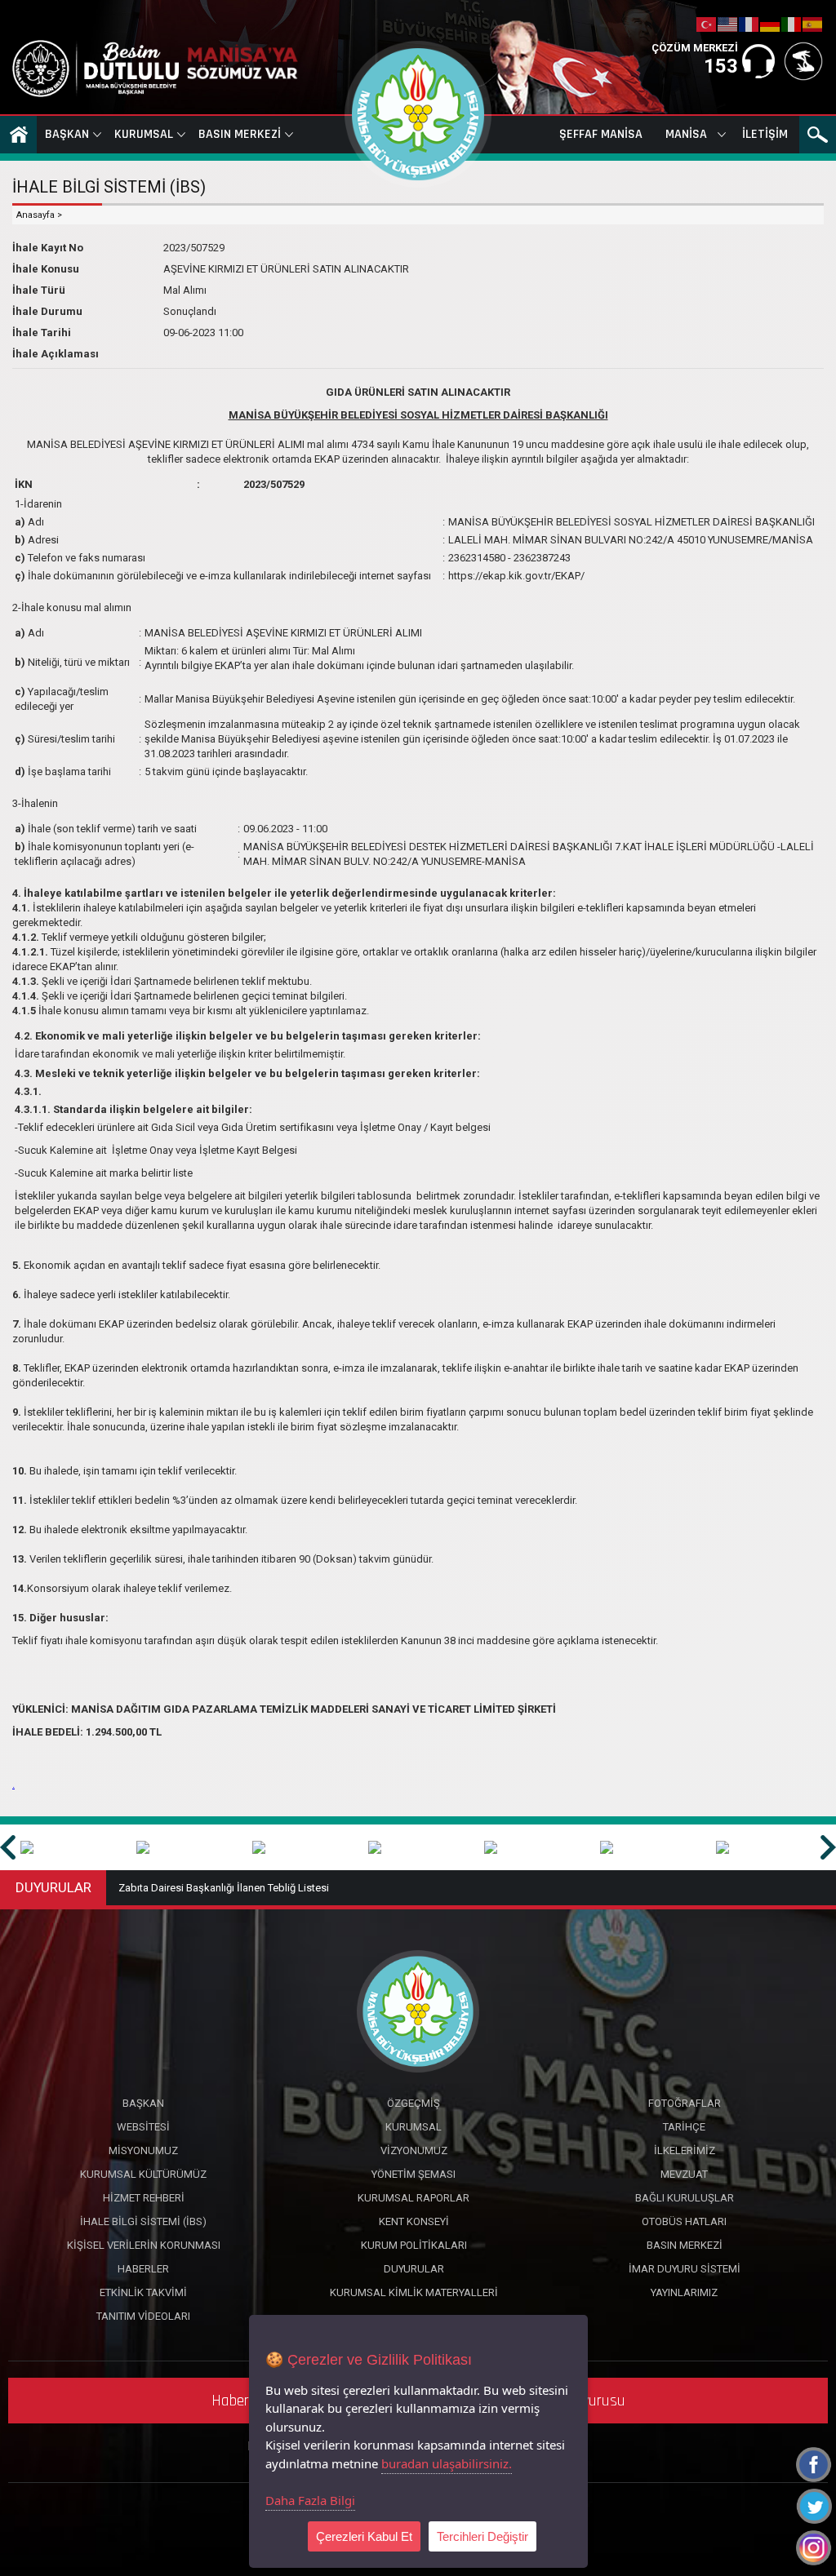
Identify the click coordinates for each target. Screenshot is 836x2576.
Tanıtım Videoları (143, 2316)
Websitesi (143, 2127)
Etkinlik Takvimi (143, 2292)
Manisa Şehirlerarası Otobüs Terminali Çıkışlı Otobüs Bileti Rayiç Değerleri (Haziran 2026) (325, 1888)
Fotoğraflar (685, 2103)
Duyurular (414, 2269)
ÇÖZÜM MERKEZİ (695, 48)
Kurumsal (144, 134)
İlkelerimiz (685, 2150)
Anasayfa (36, 215)
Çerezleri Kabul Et (364, 2536)
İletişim (765, 134)
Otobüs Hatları (684, 2221)
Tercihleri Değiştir (482, 2536)
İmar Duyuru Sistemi (685, 2269)
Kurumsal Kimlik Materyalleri (414, 2292)
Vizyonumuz (414, 2150)
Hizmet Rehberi (144, 2198)
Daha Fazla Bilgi (310, 2500)
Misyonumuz (143, 2150)
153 (721, 66)
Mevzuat (684, 2174)
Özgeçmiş (414, 2103)
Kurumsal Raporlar (414, 2198)
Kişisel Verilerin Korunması (144, 2245)
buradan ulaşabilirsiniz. (447, 2463)
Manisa (686, 134)
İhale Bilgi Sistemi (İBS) (143, 2221)
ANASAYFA (18, 135)
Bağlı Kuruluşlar (685, 2198)
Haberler (143, 2269)
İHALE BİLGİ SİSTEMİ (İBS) (109, 187)
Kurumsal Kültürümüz (143, 2174)
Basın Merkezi (240, 134)
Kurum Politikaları (414, 2245)
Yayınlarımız (684, 2292)
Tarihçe (684, 2127)
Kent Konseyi (414, 2221)
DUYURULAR (53, 1887)
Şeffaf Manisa (601, 134)
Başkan (67, 134)
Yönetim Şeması (414, 2174)
